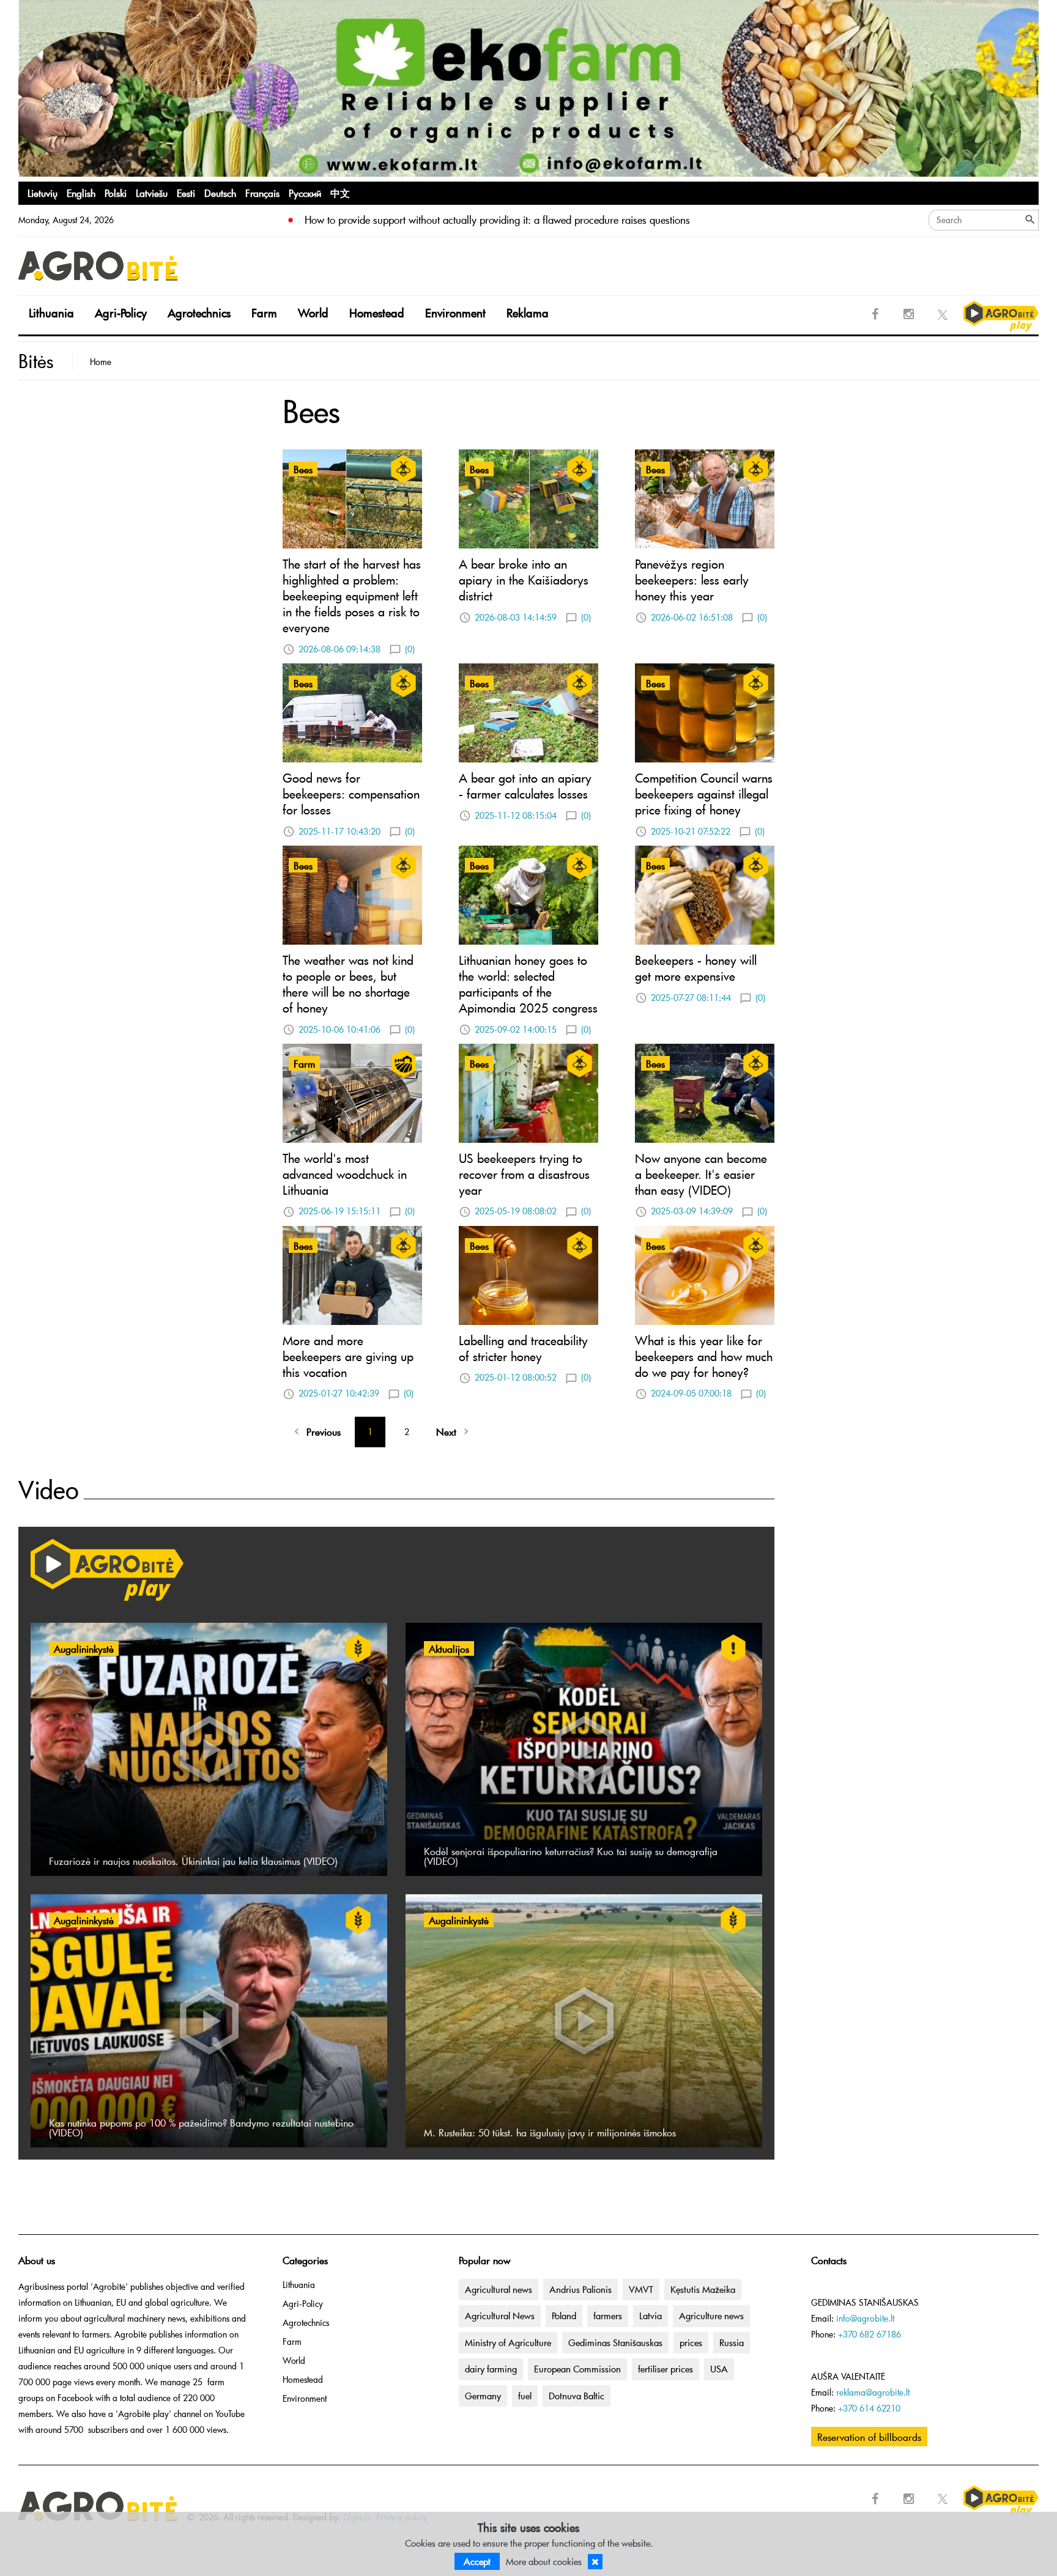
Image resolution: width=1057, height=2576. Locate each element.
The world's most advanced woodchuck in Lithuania (345, 1174)
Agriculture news (711, 2316)
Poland (564, 2316)
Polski (116, 193)
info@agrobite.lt (865, 2318)
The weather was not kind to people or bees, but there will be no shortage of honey (348, 984)
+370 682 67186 (870, 2334)
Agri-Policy (121, 313)
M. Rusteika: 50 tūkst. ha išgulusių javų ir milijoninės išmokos (550, 2132)
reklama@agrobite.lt (873, 2392)
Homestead (377, 313)
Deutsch (220, 193)
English (81, 193)
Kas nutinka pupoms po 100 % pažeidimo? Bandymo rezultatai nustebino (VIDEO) (201, 2127)
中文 (340, 193)
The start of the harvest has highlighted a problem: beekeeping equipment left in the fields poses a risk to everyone (352, 596)
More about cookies (544, 2561)
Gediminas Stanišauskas (615, 2342)
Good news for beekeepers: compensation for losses (351, 794)
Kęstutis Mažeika (703, 2289)
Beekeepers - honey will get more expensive (696, 968)
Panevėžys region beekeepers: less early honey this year (692, 580)
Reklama (528, 313)
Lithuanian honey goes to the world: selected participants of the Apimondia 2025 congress (528, 984)
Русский (305, 193)
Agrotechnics (199, 313)
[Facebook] (875, 314)
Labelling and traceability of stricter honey (523, 1348)
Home (101, 362)
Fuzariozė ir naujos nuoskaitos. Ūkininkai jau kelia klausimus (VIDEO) (193, 1861)
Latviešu (152, 193)
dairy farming (491, 2369)
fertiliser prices (666, 2369)
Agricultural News (500, 2316)
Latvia (651, 2316)
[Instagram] (909, 314)
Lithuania (51, 313)
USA (719, 2369)
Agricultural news (499, 2289)
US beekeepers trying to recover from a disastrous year (524, 1174)
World (313, 313)
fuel (525, 2396)
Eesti (186, 193)
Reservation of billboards (869, 2437)
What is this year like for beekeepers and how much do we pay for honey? (704, 1356)
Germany (483, 2396)
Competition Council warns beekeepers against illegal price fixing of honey (704, 794)
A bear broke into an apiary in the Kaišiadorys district (524, 580)
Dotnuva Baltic (577, 2396)
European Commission (577, 2369)
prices (691, 2342)
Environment (455, 313)
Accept (477, 2561)
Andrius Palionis (580, 2289)
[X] (943, 314)
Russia (732, 2342)
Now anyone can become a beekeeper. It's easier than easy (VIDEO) (701, 1174)
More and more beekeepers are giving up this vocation (348, 1356)
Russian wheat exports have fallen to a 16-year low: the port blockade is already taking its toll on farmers (533, 220)
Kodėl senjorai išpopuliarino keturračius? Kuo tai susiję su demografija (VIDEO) (571, 1856)
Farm (264, 313)
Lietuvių (43, 193)
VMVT (641, 2289)
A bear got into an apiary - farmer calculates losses (525, 786)
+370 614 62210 (869, 2408)
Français (262, 193)
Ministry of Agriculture (508, 2342)
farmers (608, 2316)
